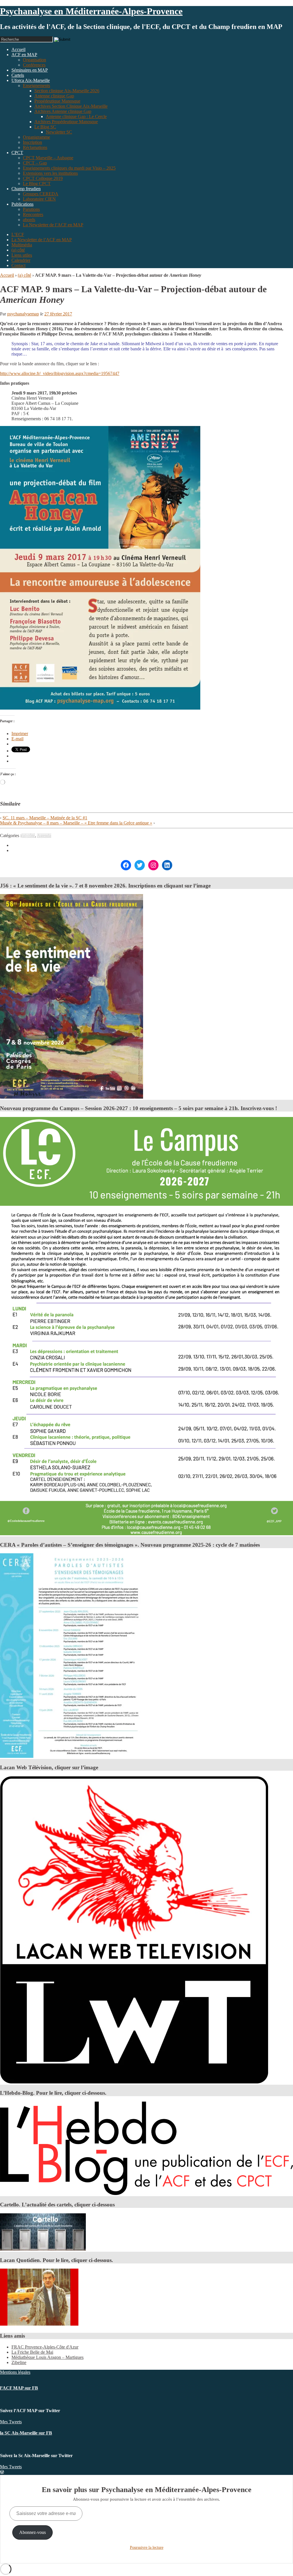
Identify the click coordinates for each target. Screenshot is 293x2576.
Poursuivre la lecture (147, 2547)
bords (29, 220)
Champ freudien (26, 189)
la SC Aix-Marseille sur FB (26, 2433)
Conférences (34, 65)
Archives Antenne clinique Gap (63, 111)
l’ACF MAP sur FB (19, 2388)
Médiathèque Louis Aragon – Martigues (47, 2357)
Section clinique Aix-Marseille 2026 (67, 91)
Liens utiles (22, 255)
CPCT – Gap (35, 163)
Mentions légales (15, 2372)
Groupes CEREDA (41, 194)
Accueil (7, 275)
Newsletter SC (59, 132)
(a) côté (18, 250)
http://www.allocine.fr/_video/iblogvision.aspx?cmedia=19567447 (60, 373)
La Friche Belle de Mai (32, 2352)
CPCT (17, 153)
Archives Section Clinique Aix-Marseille (71, 106)
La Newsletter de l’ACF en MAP (53, 225)
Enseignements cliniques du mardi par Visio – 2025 (69, 168)
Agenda (44, 836)
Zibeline (19, 2362)
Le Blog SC (45, 127)
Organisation (34, 60)
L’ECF (18, 234)
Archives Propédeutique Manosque (66, 122)
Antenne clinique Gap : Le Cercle (76, 116)
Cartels (18, 75)
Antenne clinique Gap (54, 96)
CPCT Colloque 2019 (43, 178)
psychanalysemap (23, 314)
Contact (18, 265)
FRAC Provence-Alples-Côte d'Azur (45, 2347)
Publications (22, 204)
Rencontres (33, 214)
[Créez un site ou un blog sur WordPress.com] (2, 2472)
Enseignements (36, 86)
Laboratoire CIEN (39, 199)
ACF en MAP (24, 55)
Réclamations (35, 147)
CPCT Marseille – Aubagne (48, 158)
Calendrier (21, 260)
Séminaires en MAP (30, 70)
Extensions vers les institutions (50, 173)
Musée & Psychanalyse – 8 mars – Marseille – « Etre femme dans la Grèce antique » (76, 823)
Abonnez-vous (32, 2532)
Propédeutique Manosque (57, 101)
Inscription (32, 142)
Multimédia (22, 245)
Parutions (31, 209)
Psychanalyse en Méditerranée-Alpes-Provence (91, 11)
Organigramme (36, 137)
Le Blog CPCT (37, 183)
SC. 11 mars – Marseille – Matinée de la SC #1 (45, 818)
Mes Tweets (11, 2422)
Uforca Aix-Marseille (31, 80)
